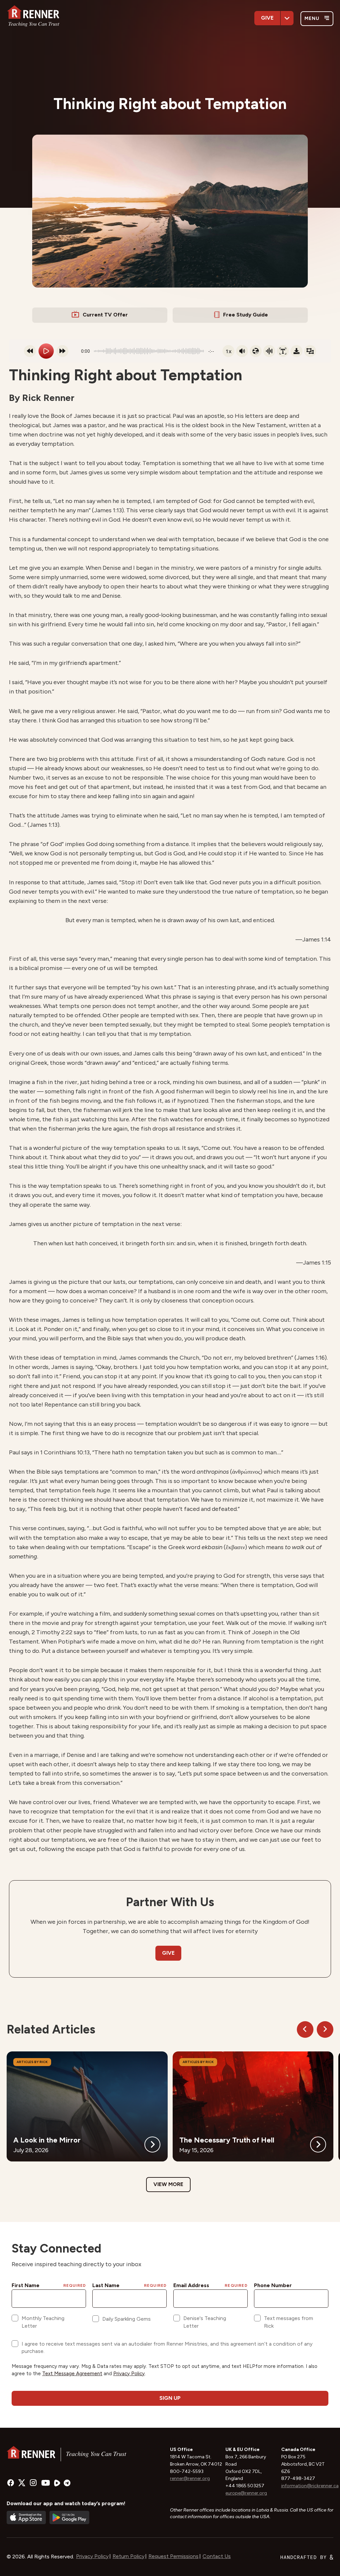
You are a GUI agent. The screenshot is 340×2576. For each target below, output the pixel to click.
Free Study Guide (246, 315)
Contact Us (217, 2556)
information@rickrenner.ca (310, 2486)
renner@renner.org (190, 2478)
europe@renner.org (246, 2493)
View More (168, 2184)
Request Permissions (173, 2556)
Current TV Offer (105, 315)
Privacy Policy (92, 2556)
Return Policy (128, 2556)
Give (267, 18)
